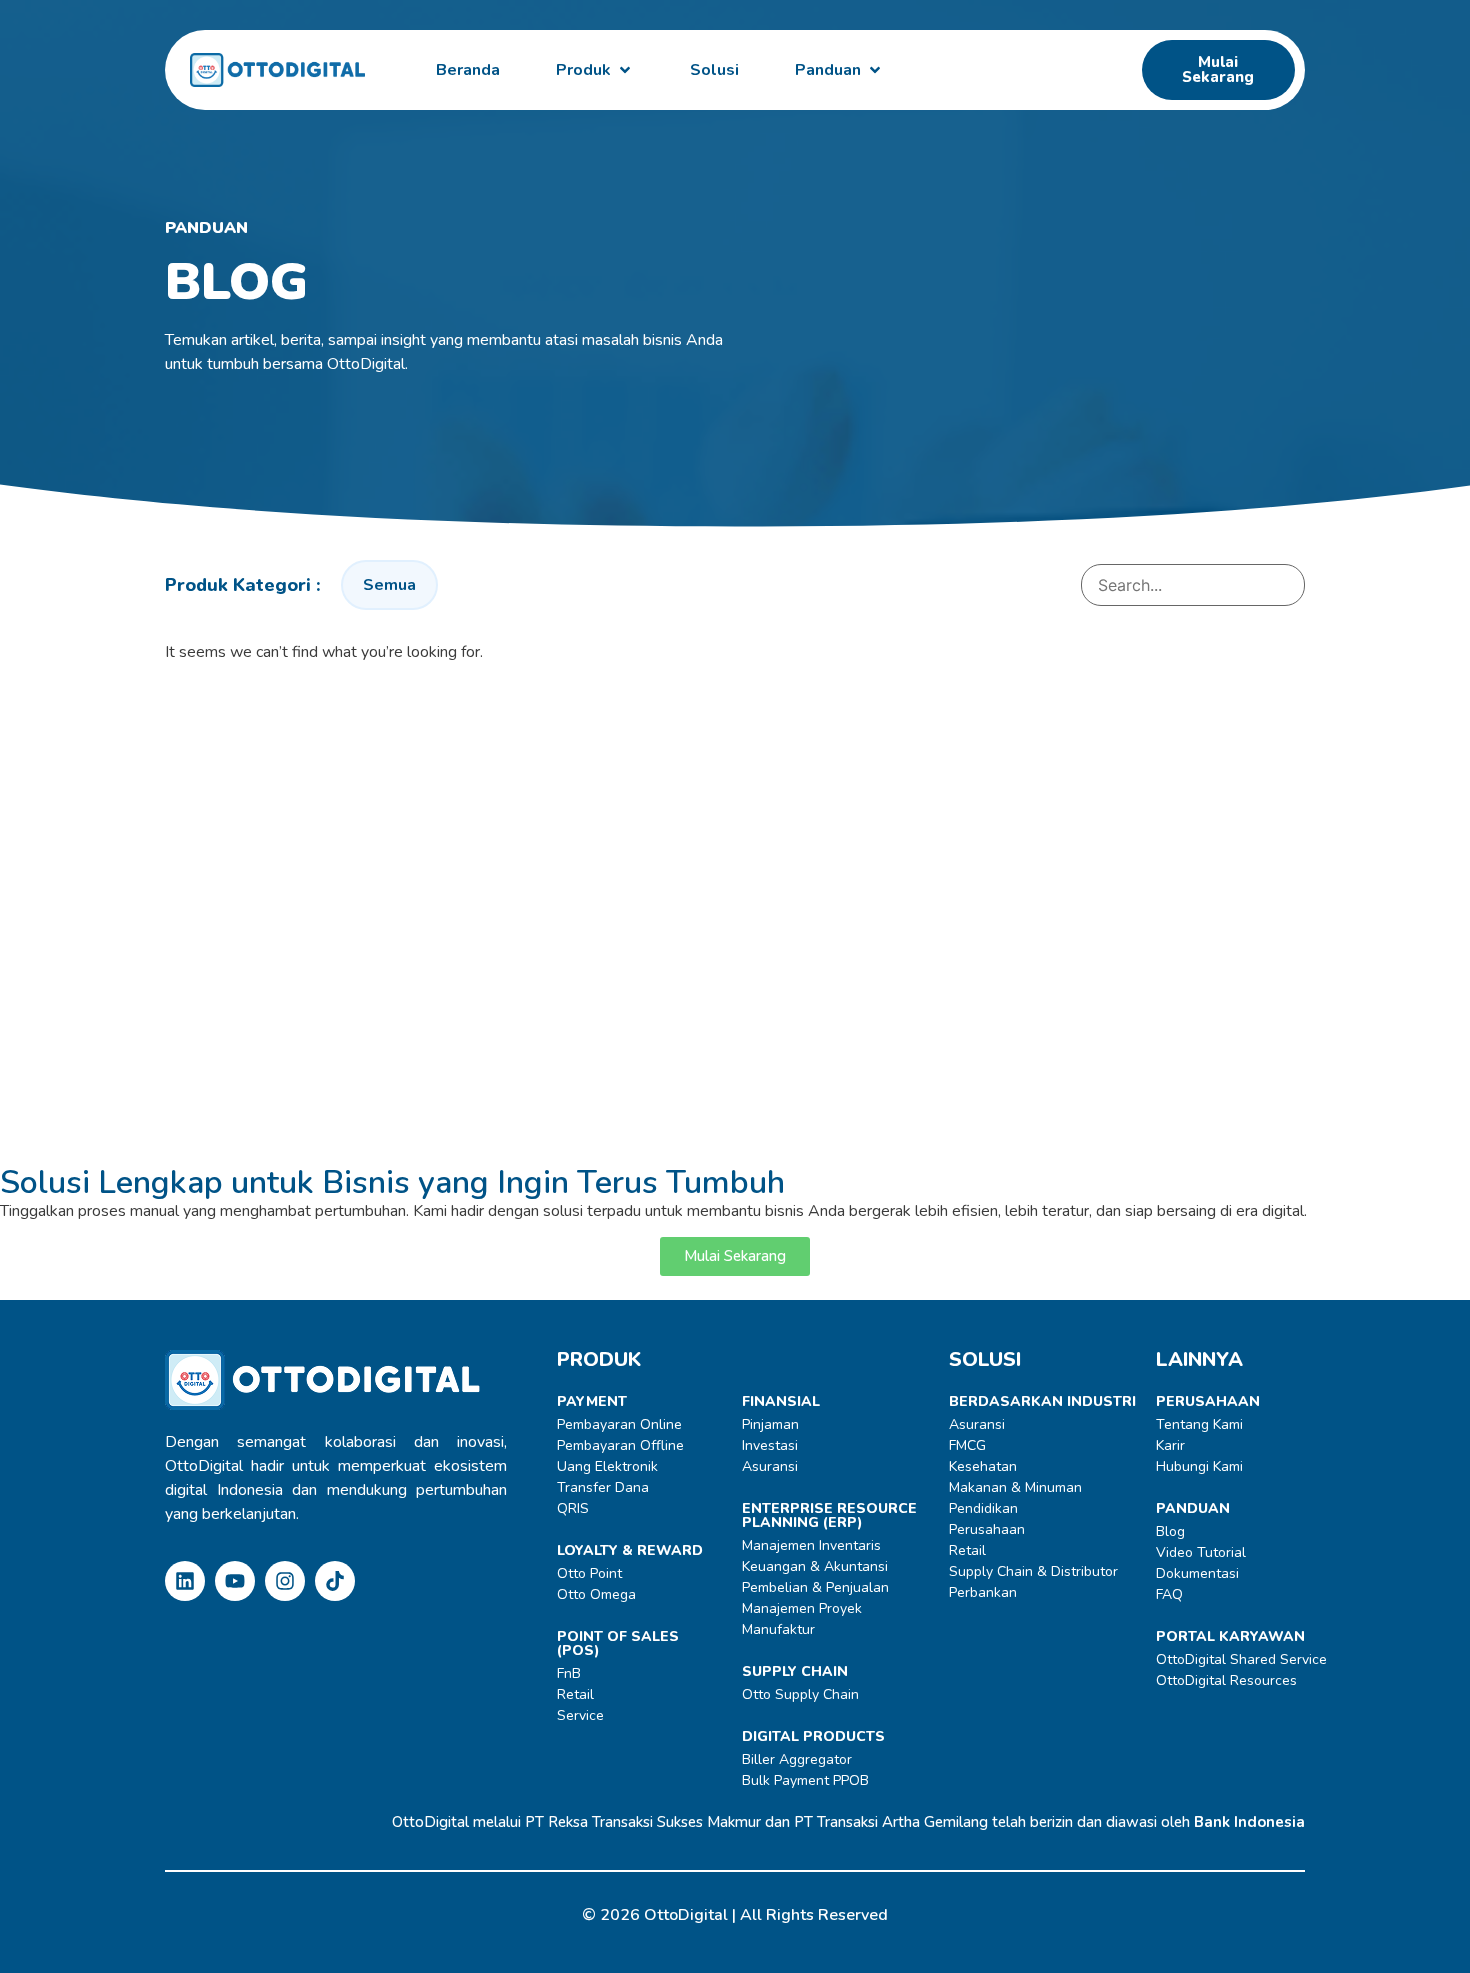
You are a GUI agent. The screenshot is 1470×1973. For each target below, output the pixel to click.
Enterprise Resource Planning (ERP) (829, 1515)
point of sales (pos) (618, 1643)
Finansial (781, 1401)
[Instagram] (285, 1581)
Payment (592, 1401)
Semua (389, 585)
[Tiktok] (335, 1581)
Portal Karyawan (1230, 1636)
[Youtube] (235, 1581)
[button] (595, 70)
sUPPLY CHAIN (795, 1671)
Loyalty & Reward (630, 1550)
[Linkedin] (185, 1581)
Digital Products (813, 1736)
